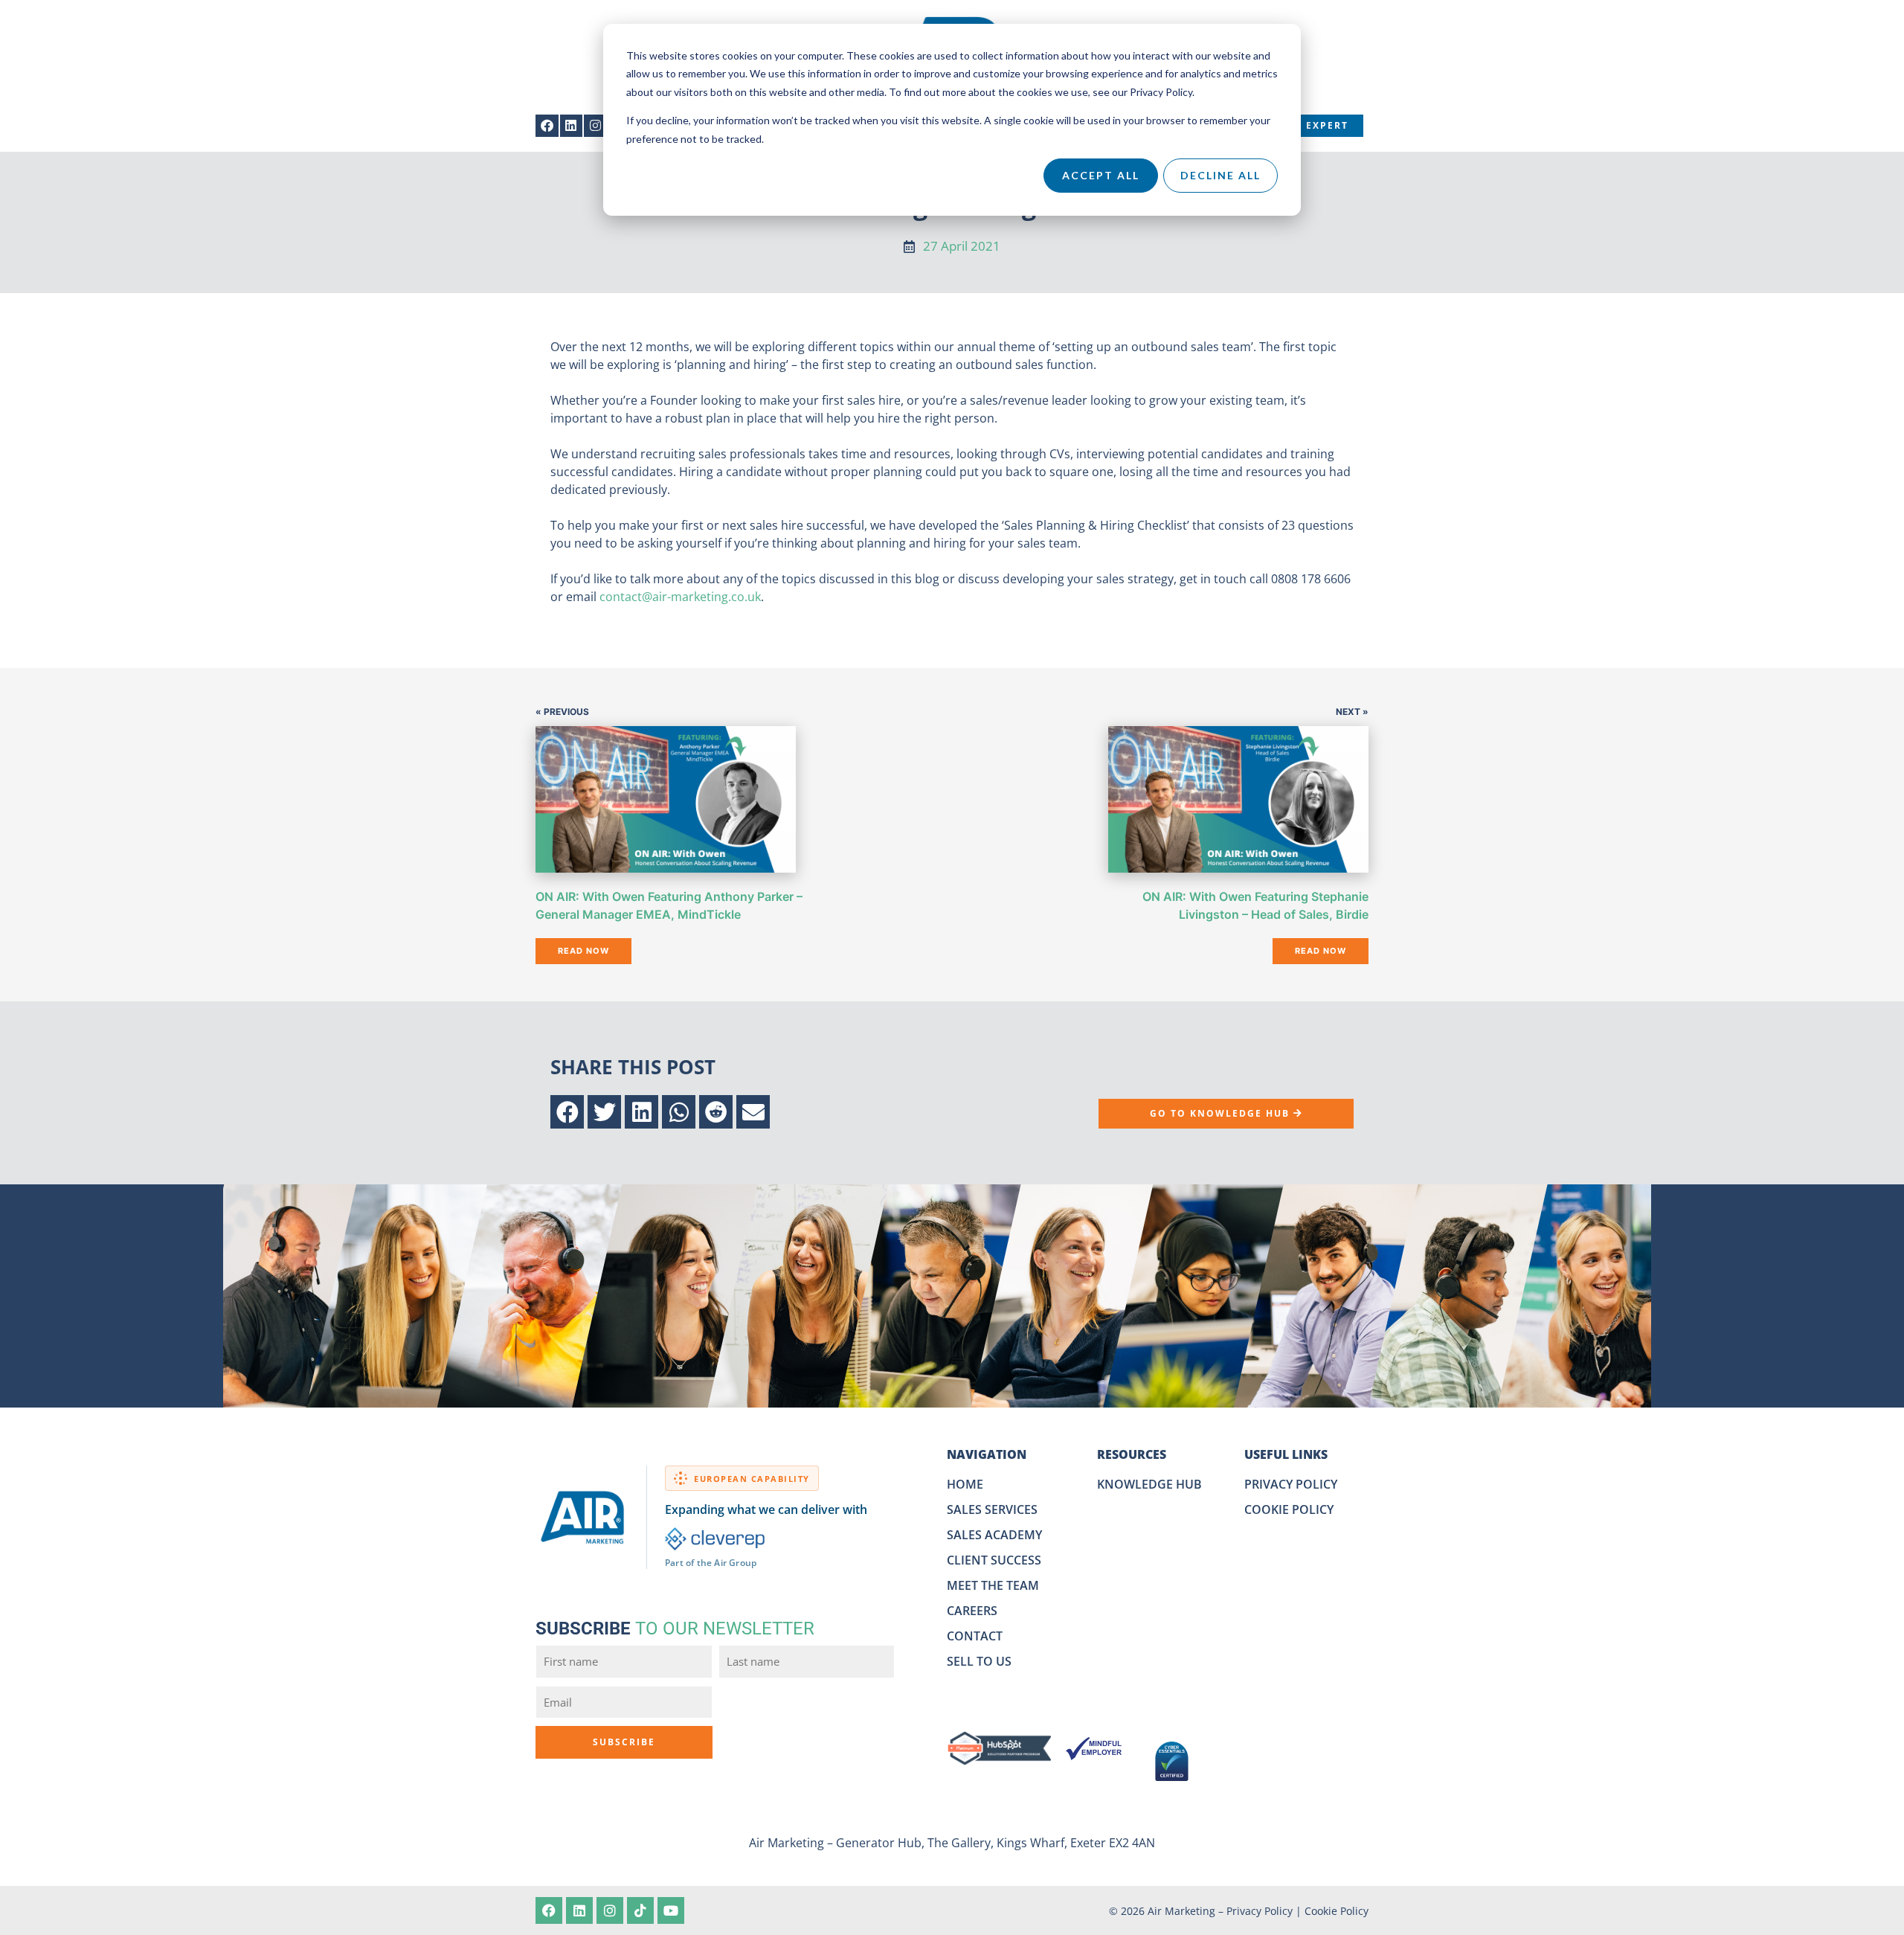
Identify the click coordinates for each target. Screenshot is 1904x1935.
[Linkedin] (572, 126)
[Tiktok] (640, 1910)
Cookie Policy (1337, 1911)
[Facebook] (547, 126)
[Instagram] (595, 126)
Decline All (1220, 175)
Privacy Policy (1260, 1911)
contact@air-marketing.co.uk (680, 597)
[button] (567, 1112)
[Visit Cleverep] (715, 1539)
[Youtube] (671, 1910)
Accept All (1101, 175)
